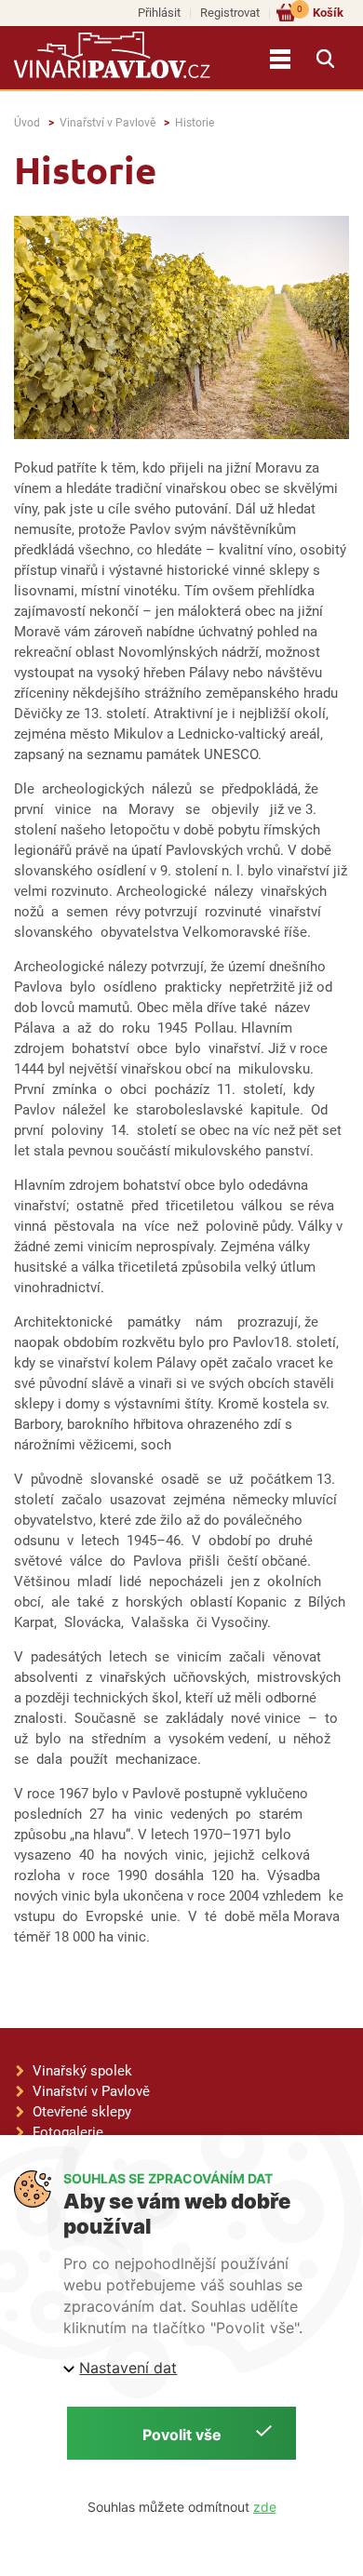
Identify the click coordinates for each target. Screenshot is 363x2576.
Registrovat (230, 13)
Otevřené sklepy (82, 2112)
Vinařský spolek (82, 2071)
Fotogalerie (68, 2132)
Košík (320, 12)
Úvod (27, 123)
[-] (181, 336)
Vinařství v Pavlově (108, 123)
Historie (195, 123)
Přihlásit (159, 13)
